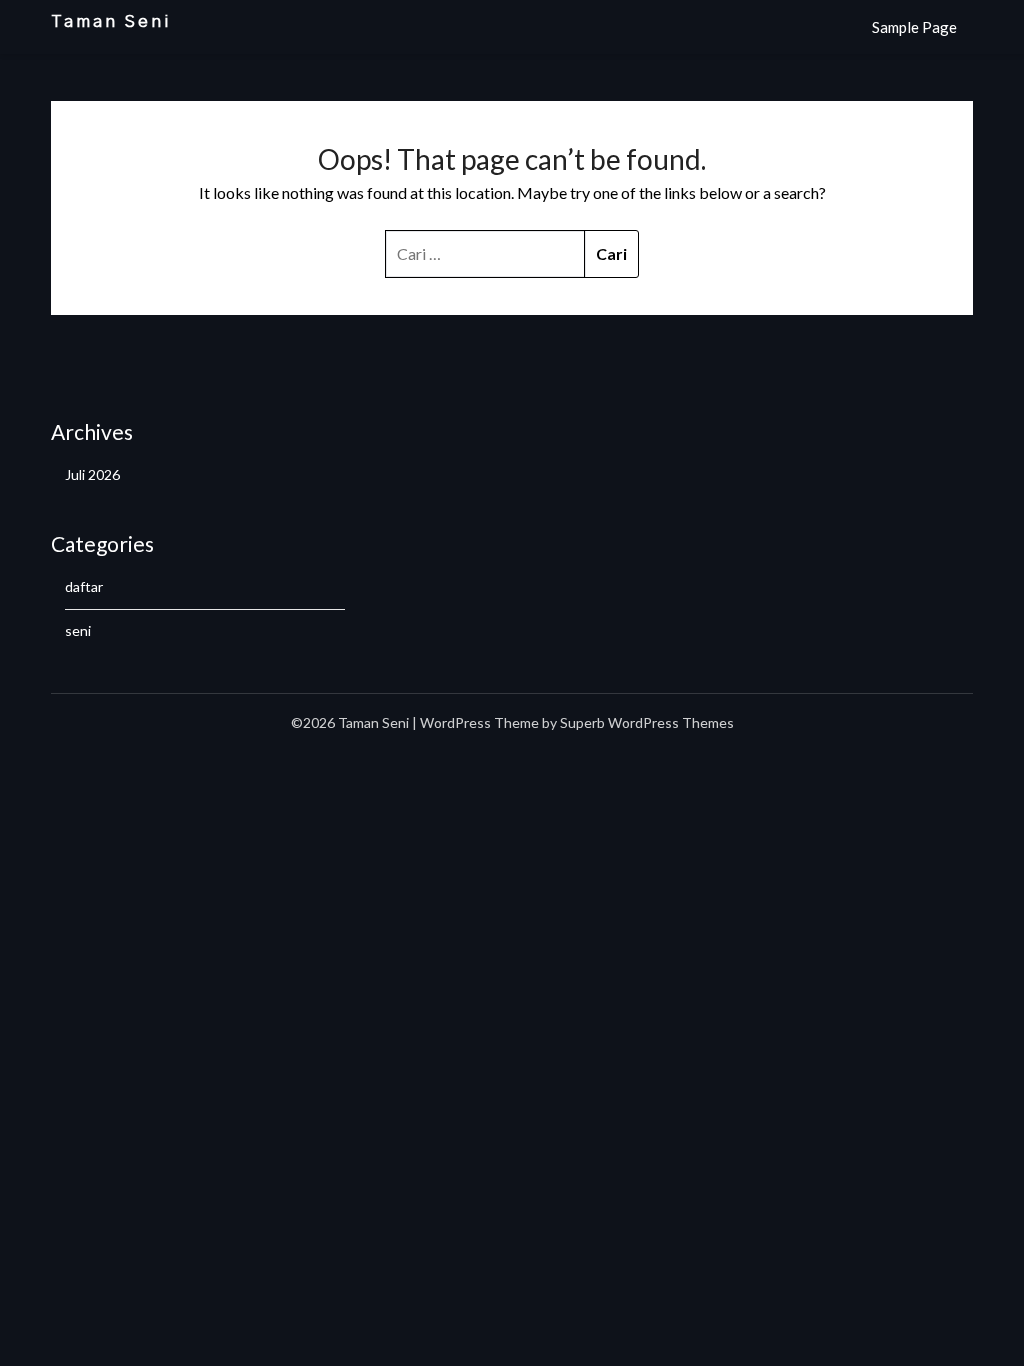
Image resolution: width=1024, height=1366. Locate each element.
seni (78, 630)
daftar (84, 586)
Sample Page (914, 27)
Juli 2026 (92, 474)
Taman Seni (111, 21)
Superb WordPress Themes (647, 722)
